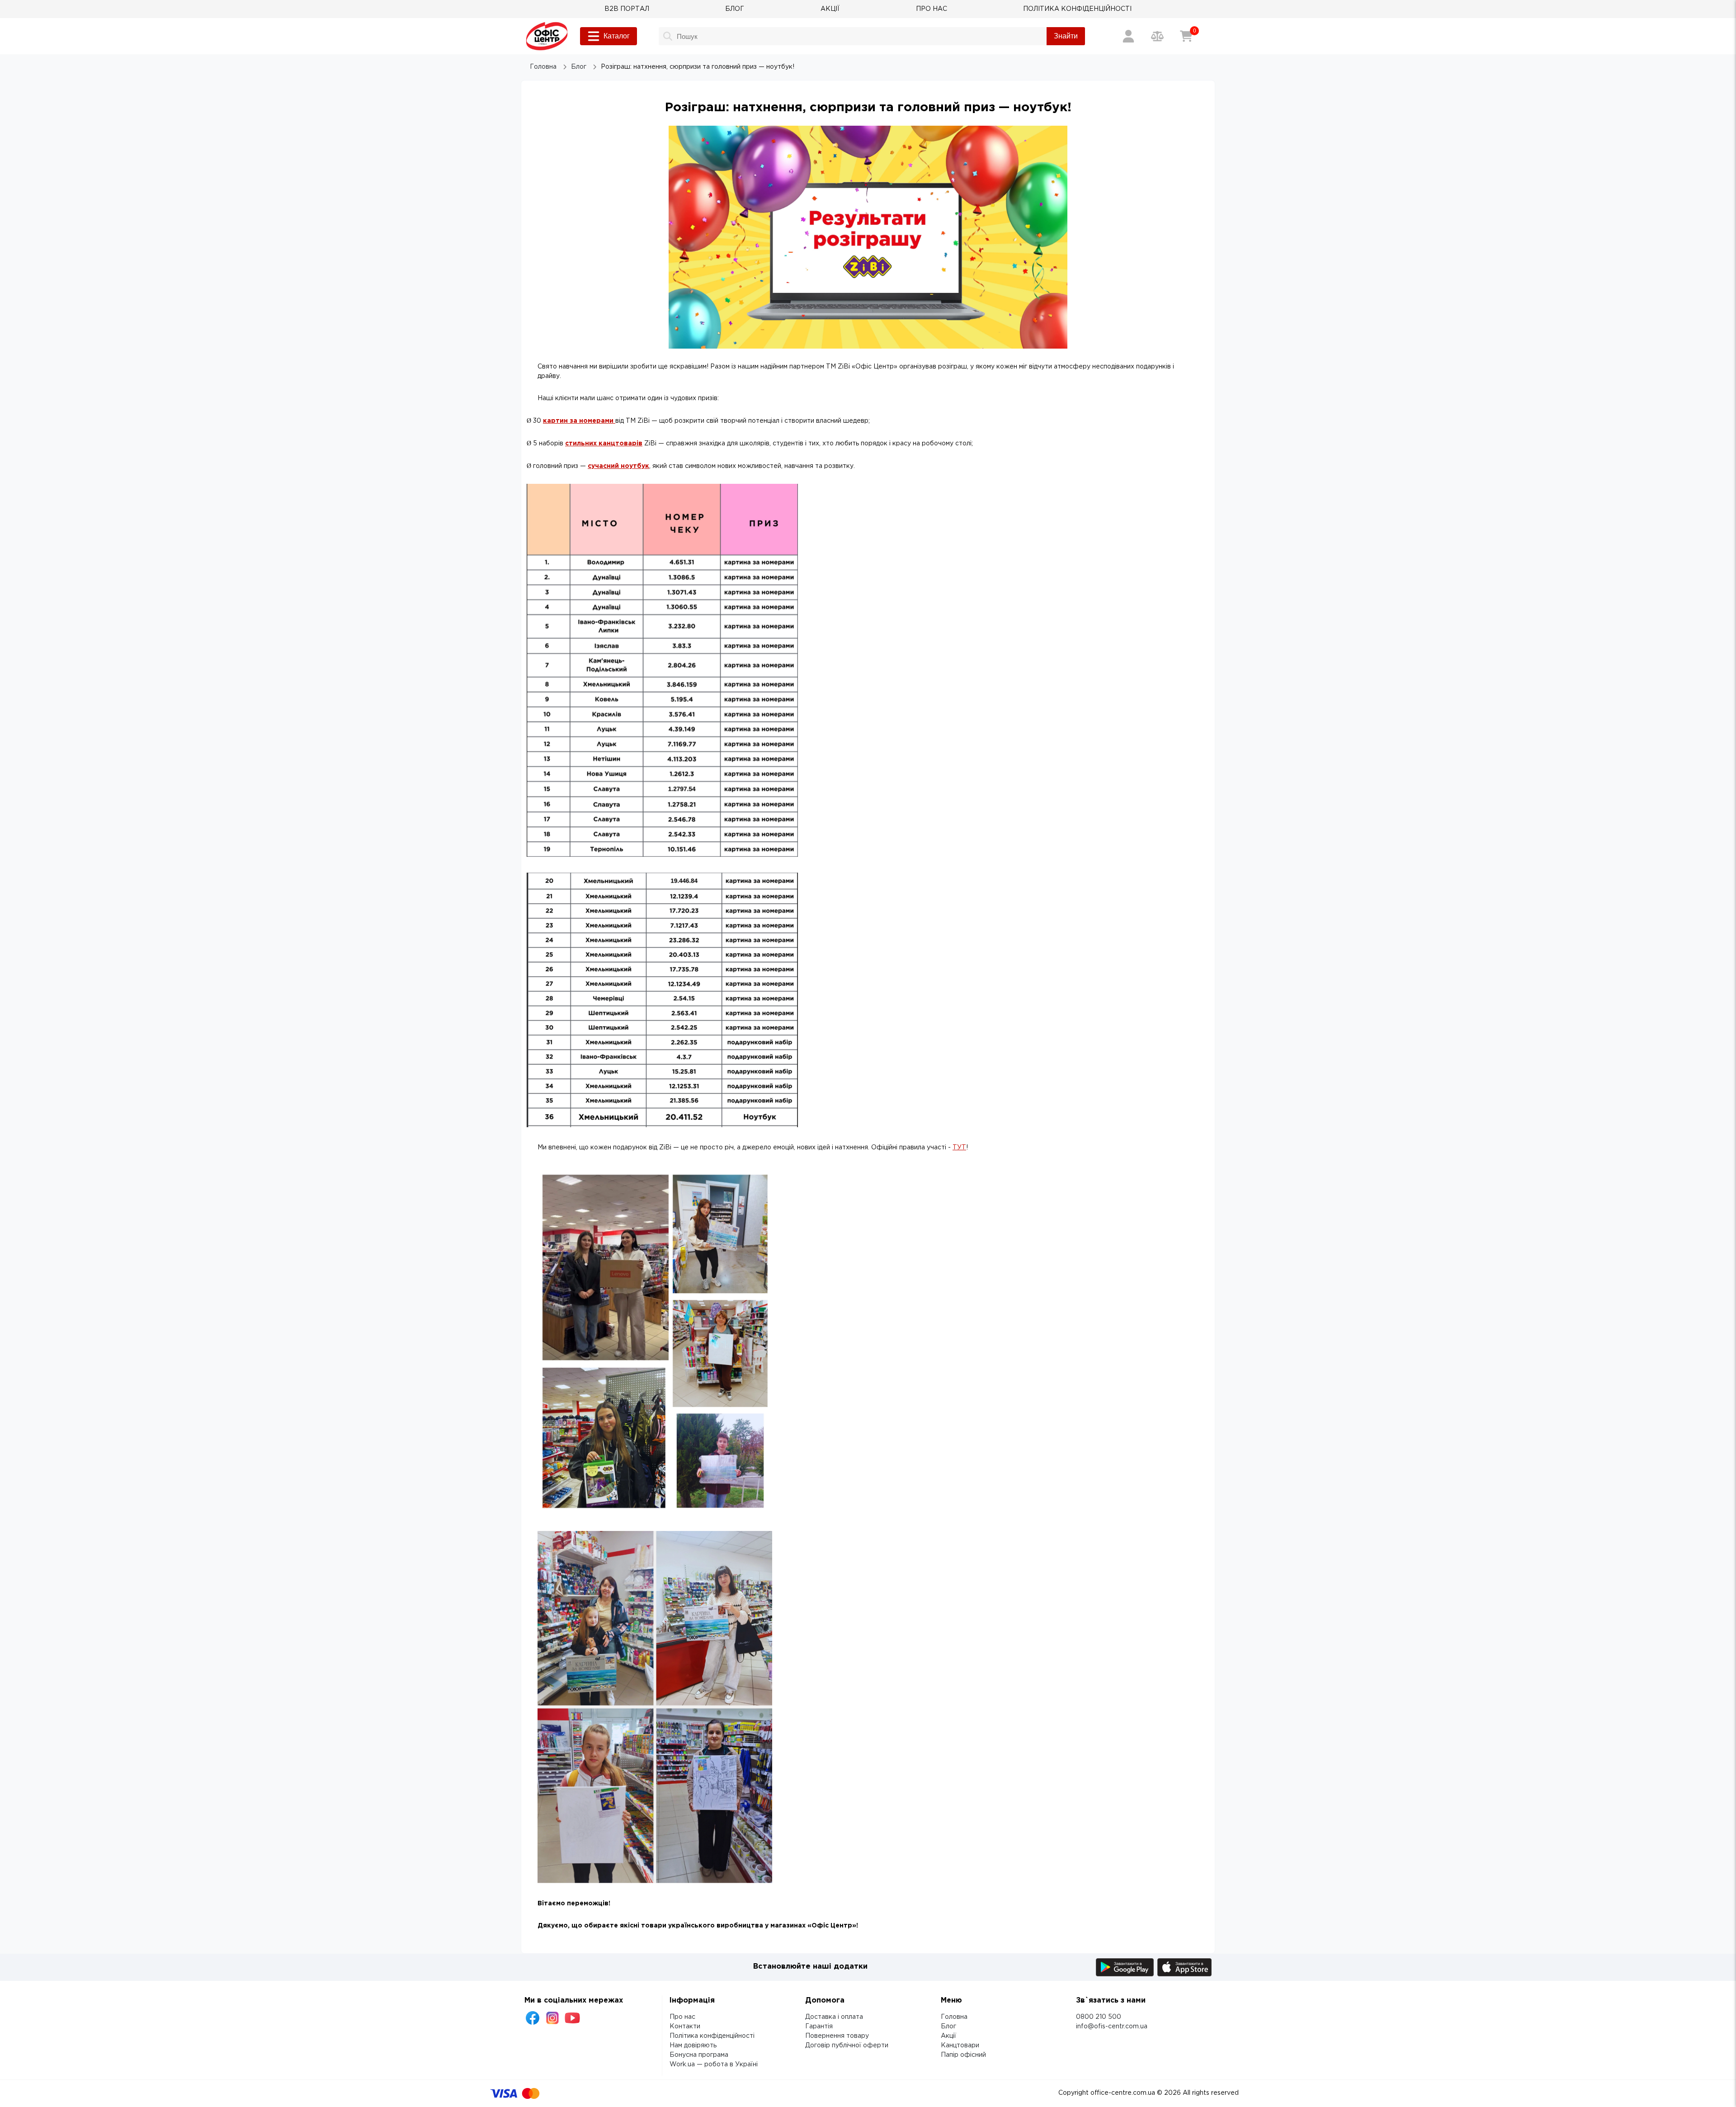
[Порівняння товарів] (1157, 36)
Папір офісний (963, 2055)
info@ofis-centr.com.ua (1112, 2027)
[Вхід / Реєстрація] (1128, 36)
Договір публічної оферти (847, 2046)
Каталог (617, 36)
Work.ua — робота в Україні (714, 2064)
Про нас (682, 2017)
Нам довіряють (693, 2046)
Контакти (685, 2027)
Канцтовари (960, 2046)
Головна (954, 2017)
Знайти (1066, 36)
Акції (948, 2036)
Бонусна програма (699, 2055)
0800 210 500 (1099, 2017)
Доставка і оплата (834, 2017)
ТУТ (959, 1148)
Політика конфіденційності (712, 2036)
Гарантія (819, 2027)
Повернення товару (837, 2036)
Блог (948, 2027)
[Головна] (547, 36)
